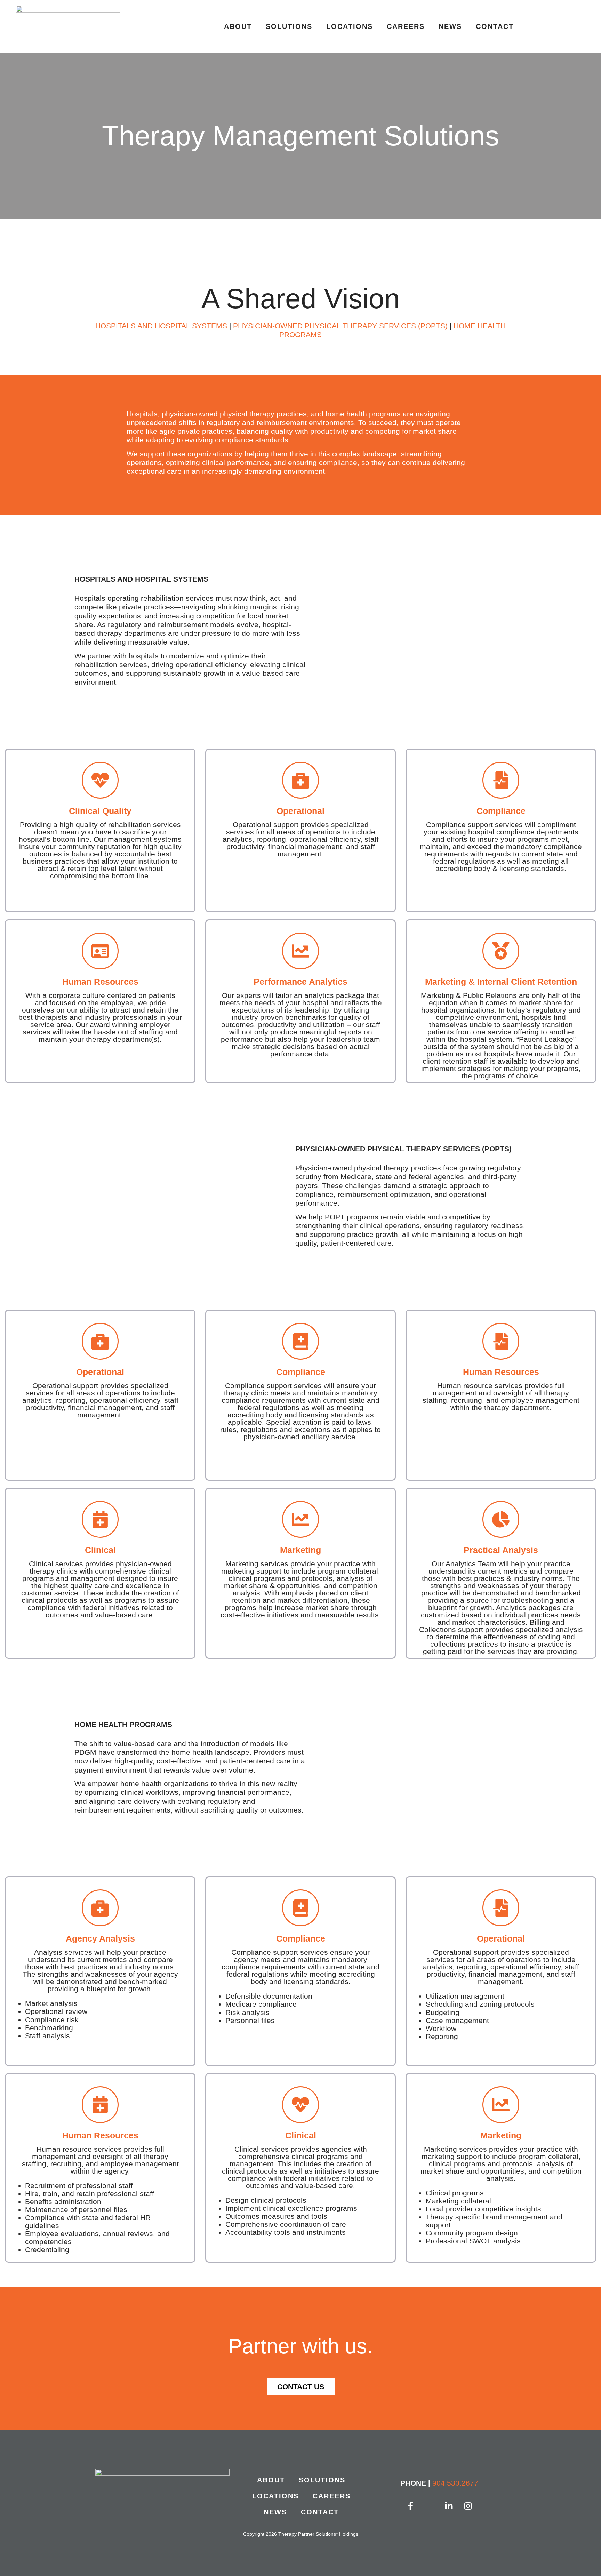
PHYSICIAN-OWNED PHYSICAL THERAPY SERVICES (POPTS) (340, 326)
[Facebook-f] (411, 2506)
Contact (495, 26)
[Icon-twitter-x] (430, 2506)
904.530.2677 (455, 2483)
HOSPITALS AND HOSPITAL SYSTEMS (161, 326)
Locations (350, 26)
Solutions (289, 26)
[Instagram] (468, 2506)
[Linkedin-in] (449, 2506)
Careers (406, 26)
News (450, 26)
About (238, 26)
